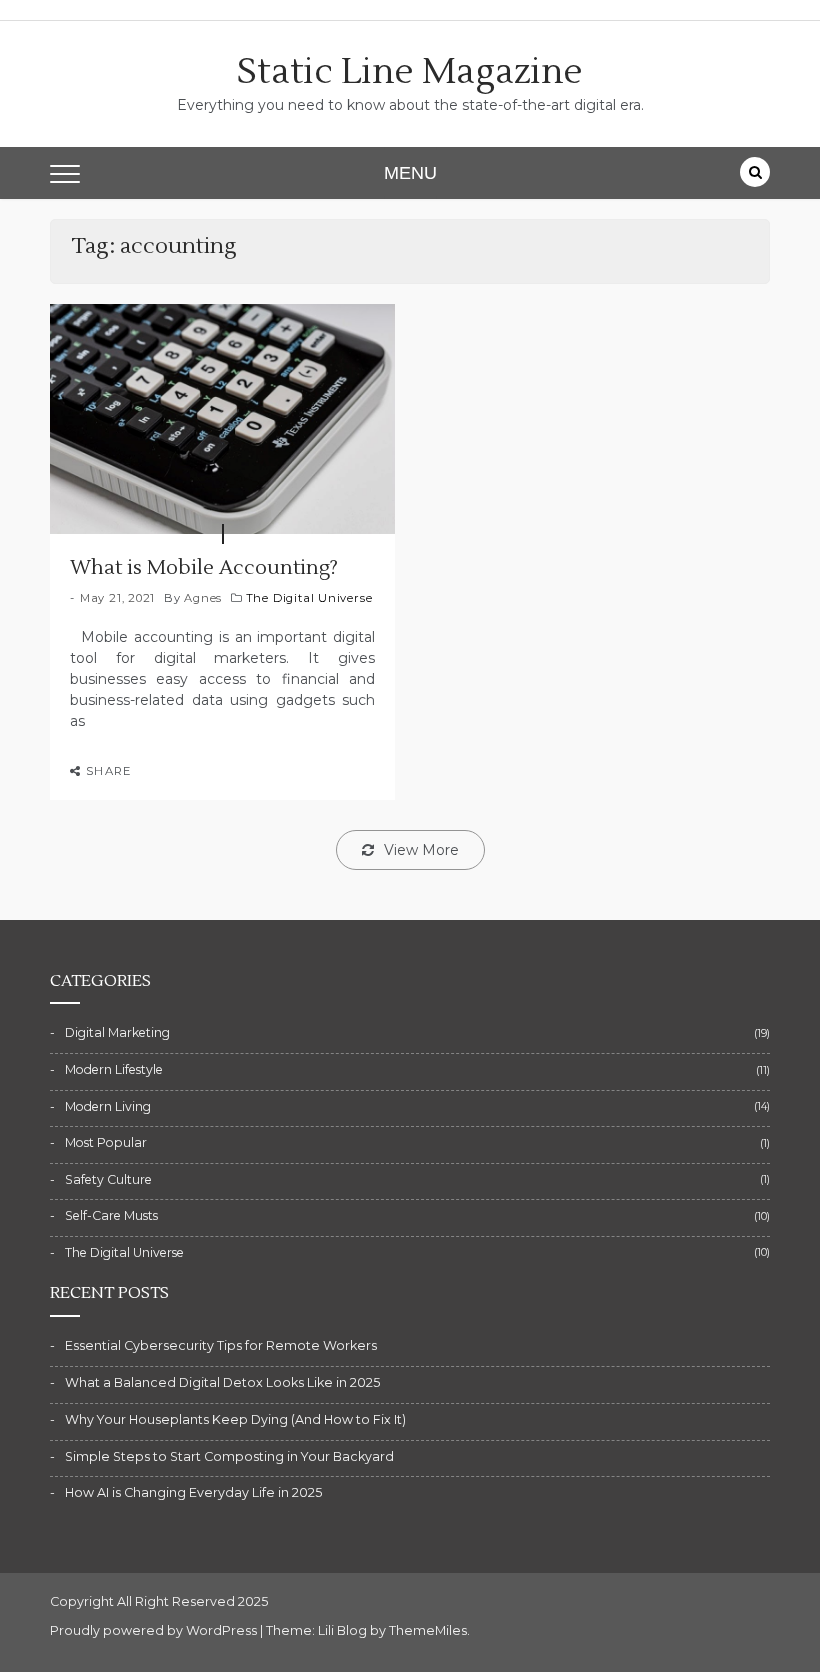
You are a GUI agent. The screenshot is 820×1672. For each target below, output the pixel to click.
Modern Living (108, 1106)
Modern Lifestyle (114, 1069)
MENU (410, 173)
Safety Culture (108, 1179)
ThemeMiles (428, 1630)
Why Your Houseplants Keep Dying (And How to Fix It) (235, 1419)
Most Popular (106, 1142)
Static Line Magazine (410, 72)
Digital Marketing (117, 1032)
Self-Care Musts (111, 1215)
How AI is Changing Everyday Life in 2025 (193, 1492)
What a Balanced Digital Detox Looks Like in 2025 (222, 1382)
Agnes (203, 598)
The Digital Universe (309, 598)
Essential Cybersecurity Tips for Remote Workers (221, 1345)
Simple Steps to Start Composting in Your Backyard (229, 1456)
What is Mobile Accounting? (204, 568)
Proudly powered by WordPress (155, 1630)
